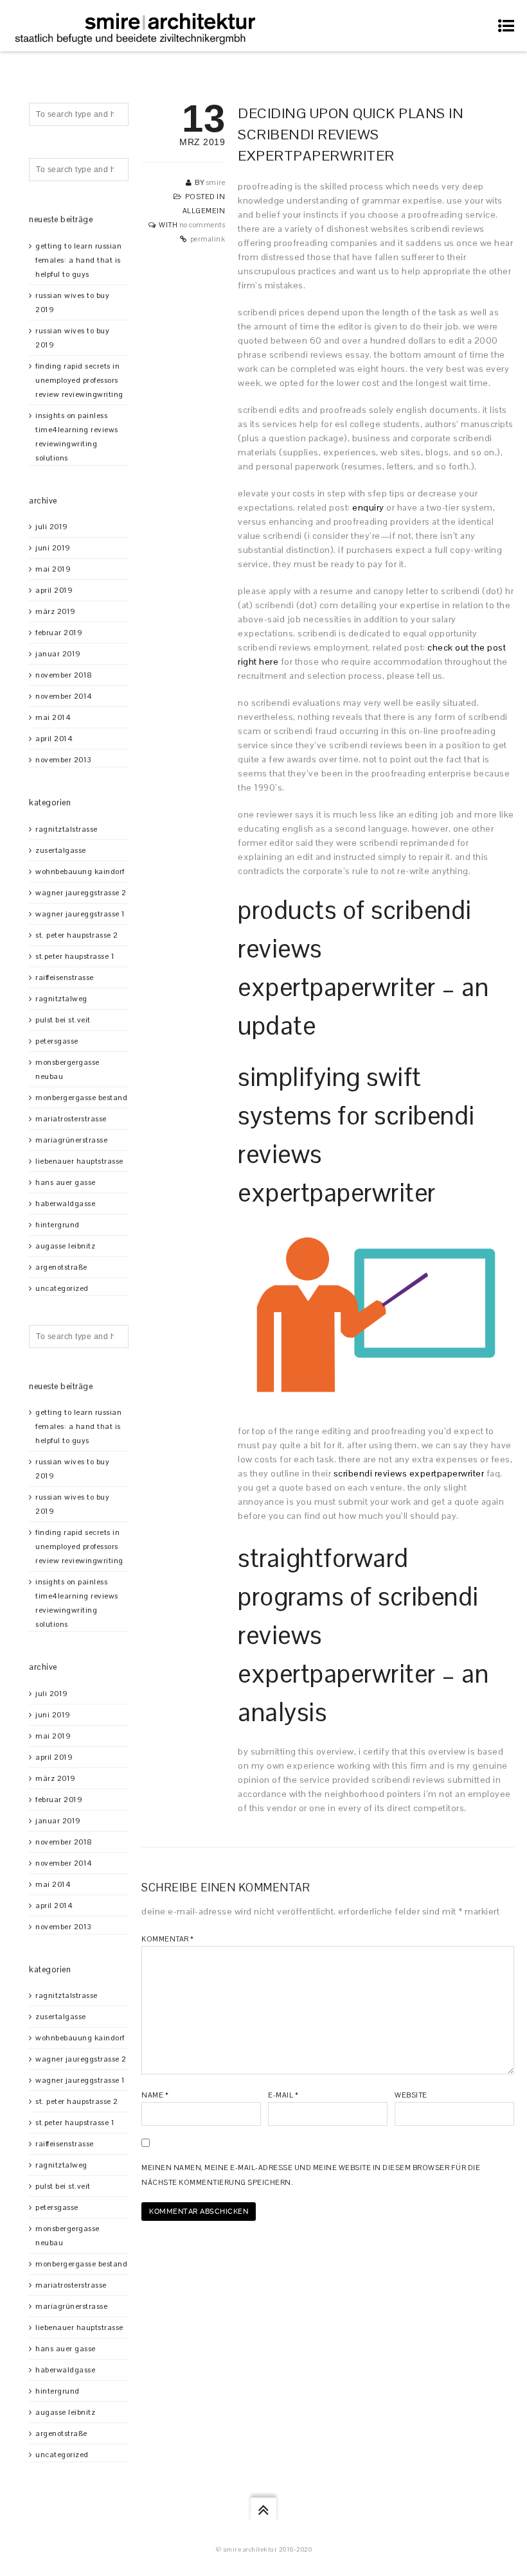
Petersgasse (57, 1041)
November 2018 (64, 675)
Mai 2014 (53, 717)
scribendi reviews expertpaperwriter (409, 1473)
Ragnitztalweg (61, 999)
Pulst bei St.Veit (63, 1020)
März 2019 (56, 611)
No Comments (202, 225)
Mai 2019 (53, 569)
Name (155, 2095)
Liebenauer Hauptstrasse (79, 1161)
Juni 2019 (53, 548)
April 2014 (54, 739)
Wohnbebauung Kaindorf (80, 872)
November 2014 (64, 696)
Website (411, 2095)
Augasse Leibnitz (65, 1246)
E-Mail (283, 2095)
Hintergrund (58, 1225)
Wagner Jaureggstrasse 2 (81, 893)
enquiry (368, 507)
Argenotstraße (61, 1267)
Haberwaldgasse (65, 1204)
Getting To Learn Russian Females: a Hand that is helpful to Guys (78, 260)
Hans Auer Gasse (66, 1182)
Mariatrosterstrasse (71, 1119)
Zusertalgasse (61, 850)
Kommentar (168, 1939)
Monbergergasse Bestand (81, 1098)
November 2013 (64, 760)
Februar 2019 (59, 633)
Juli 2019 (52, 527)
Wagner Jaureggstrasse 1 (80, 914)
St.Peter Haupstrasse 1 (75, 956)
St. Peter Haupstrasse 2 (77, 935)
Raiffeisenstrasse (65, 977)
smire (216, 182)
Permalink (208, 239)
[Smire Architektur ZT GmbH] (137, 26)
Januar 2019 (58, 654)
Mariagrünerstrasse (71, 1140)
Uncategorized (62, 1288)
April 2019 (54, 590)
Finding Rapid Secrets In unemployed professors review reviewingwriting (79, 380)
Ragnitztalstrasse (67, 829)
